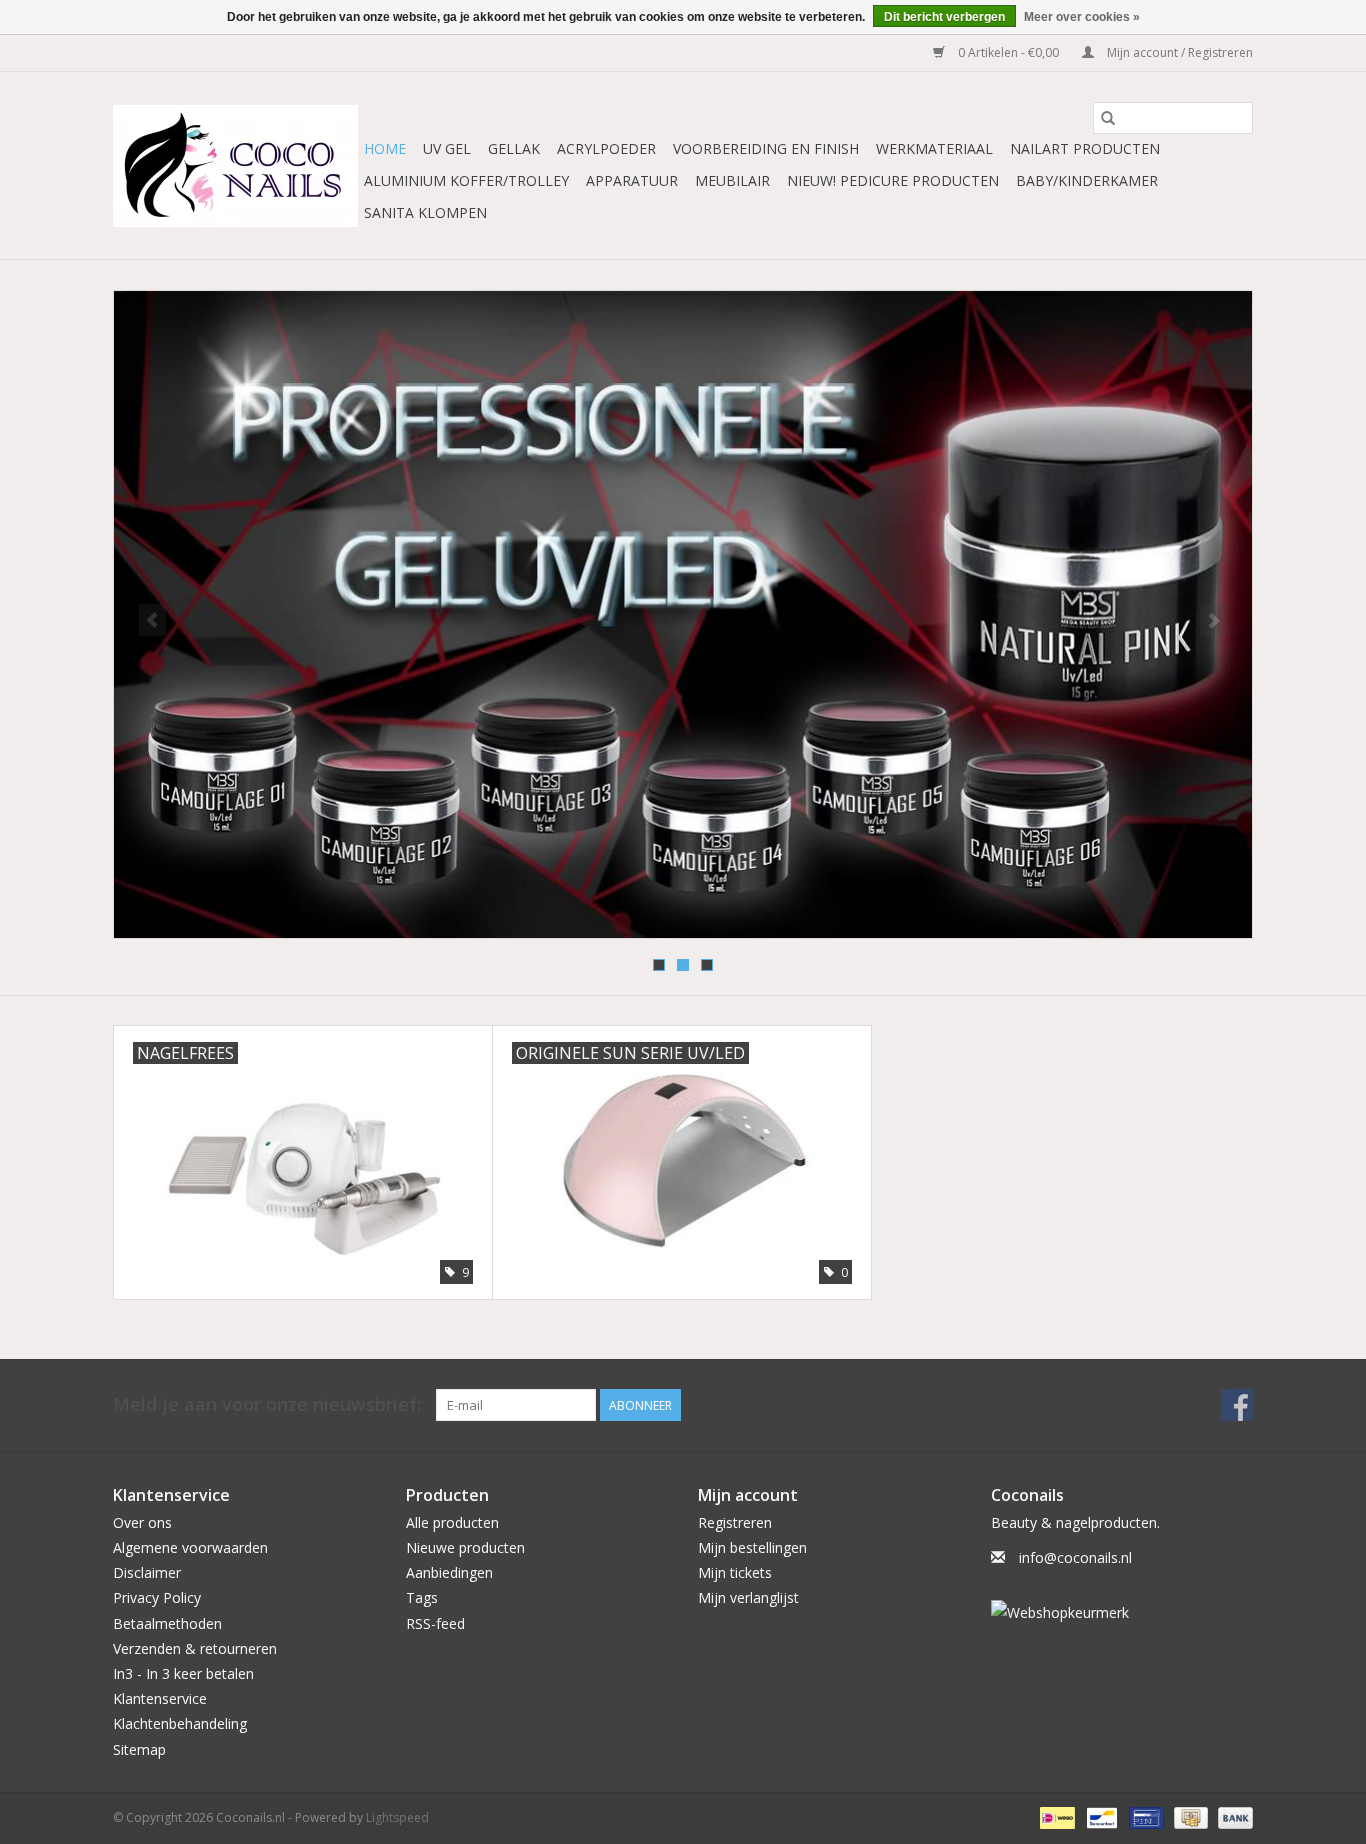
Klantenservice (160, 1698)
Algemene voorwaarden (190, 1547)
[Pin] (1144, 1816)
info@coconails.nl (1075, 1557)
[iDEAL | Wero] (1055, 1816)
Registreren (735, 1522)
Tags (422, 1597)
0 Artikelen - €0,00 (1008, 52)
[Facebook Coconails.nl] (1237, 1405)
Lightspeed (397, 1817)
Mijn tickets (735, 1572)
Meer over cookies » (1082, 17)
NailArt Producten (1085, 148)
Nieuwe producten (465, 1547)
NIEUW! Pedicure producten (893, 180)
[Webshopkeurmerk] (1122, 1612)
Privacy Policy (157, 1597)
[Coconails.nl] (235, 166)
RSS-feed (435, 1623)
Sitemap (139, 1749)
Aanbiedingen (449, 1572)
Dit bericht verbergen (944, 17)
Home (385, 148)
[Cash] (1189, 1816)
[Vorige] (152, 620)
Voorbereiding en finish (766, 148)
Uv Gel (447, 148)
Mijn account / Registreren (1178, 52)
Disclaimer (147, 1572)
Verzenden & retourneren (195, 1648)
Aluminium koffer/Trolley (466, 180)
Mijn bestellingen (752, 1547)
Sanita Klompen (425, 212)
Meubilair (732, 180)
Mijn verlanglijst (748, 1597)
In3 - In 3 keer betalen (183, 1673)
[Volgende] (1213, 620)
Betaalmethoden (167, 1623)
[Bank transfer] (1232, 1816)
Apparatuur (632, 180)
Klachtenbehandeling (180, 1723)
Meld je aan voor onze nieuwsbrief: (267, 1404)
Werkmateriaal (934, 148)
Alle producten (452, 1522)
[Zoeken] (1108, 118)
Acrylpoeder (606, 148)
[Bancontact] (1100, 1816)
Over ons (142, 1522)
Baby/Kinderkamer (1087, 180)
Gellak (514, 148)
